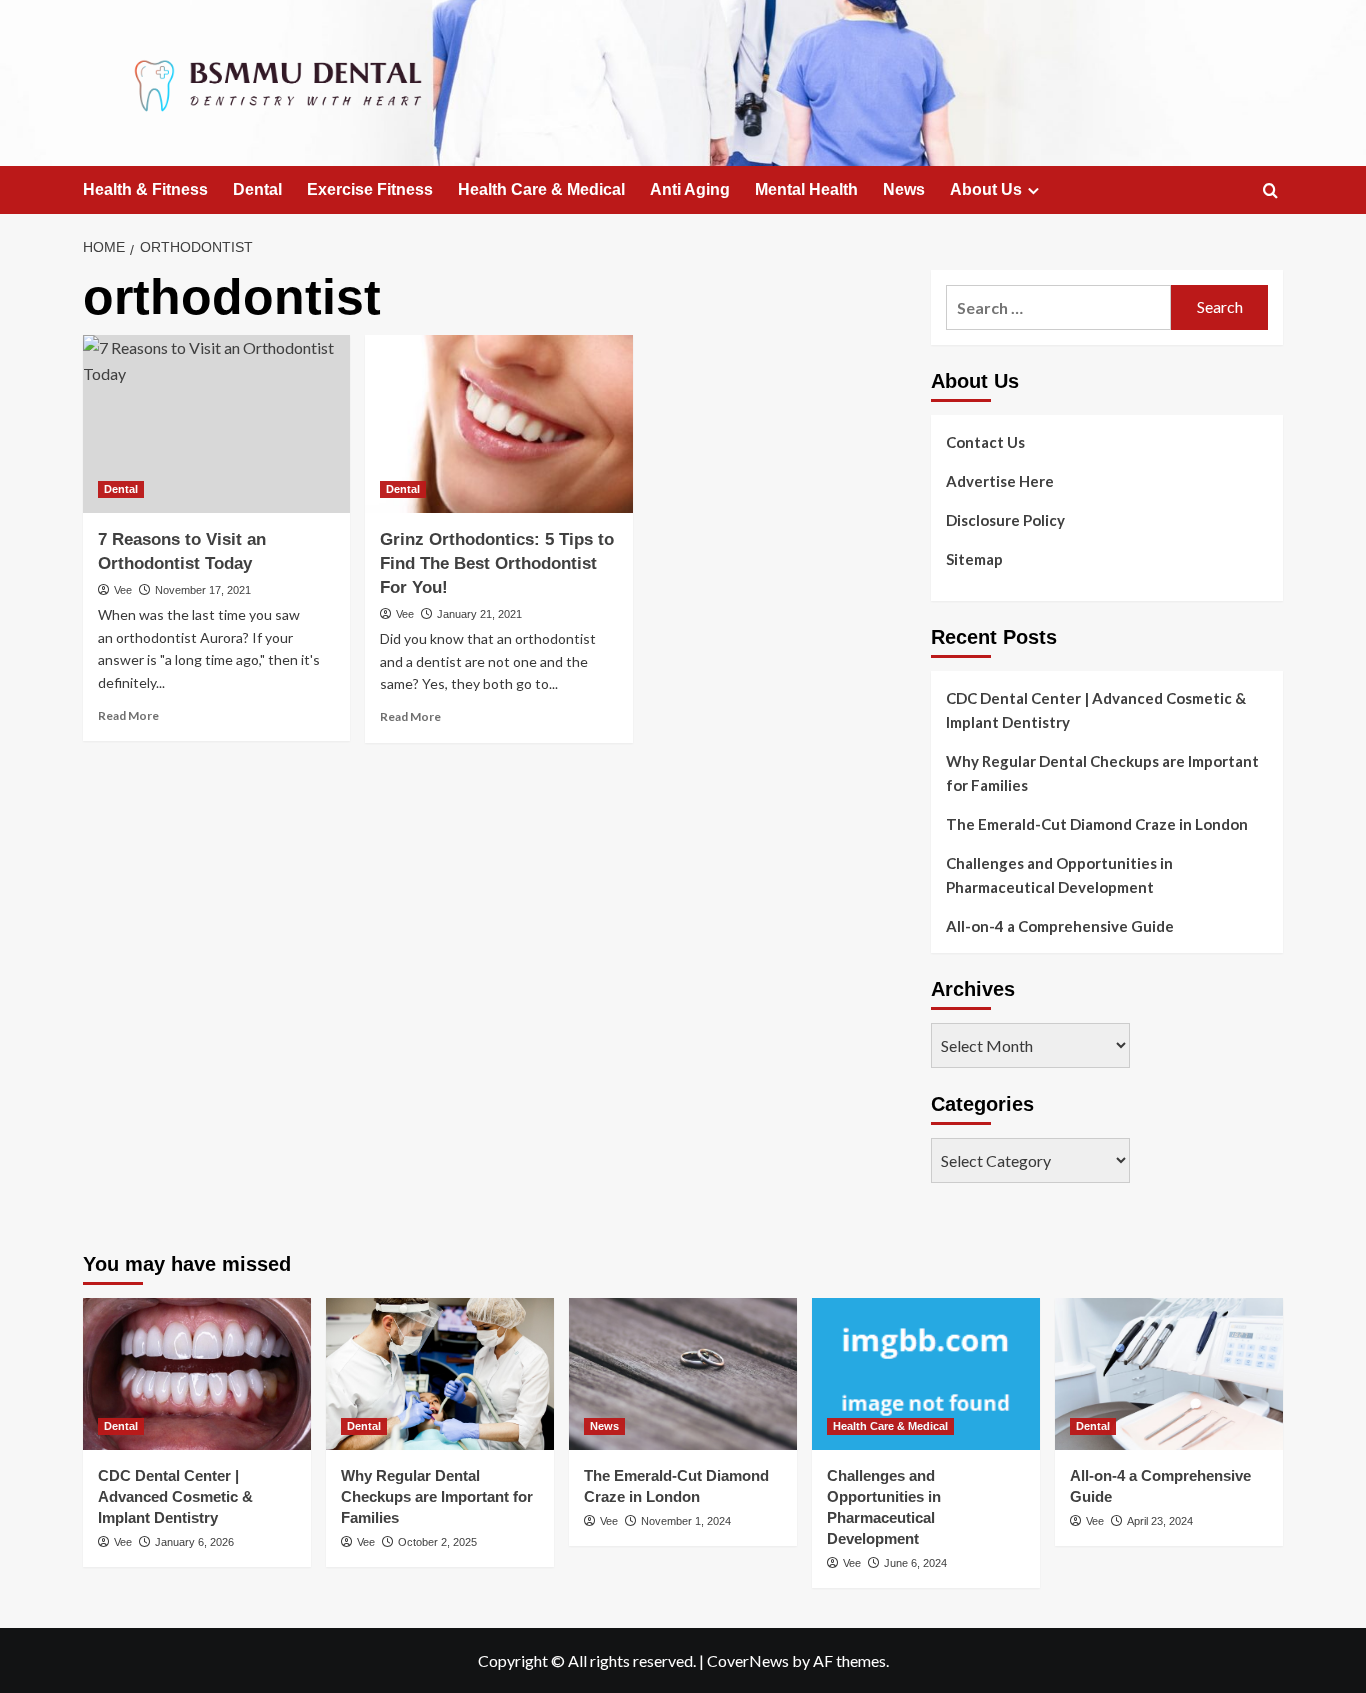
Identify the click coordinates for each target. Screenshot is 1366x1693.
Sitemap (974, 559)
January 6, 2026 (194, 1542)
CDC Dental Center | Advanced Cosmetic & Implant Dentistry (1096, 710)
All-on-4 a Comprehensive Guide (1060, 926)
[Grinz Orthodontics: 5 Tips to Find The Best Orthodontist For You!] (498, 424)
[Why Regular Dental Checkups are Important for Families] (440, 1374)
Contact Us (985, 442)
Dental (257, 189)
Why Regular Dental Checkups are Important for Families (1102, 773)
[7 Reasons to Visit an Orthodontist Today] (216, 424)
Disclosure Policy (1005, 520)
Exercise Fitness (370, 189)
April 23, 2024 (1160, 1521)
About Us (986, 189)
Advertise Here (1000, 481)
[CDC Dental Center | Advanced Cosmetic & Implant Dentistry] (197, 1374)
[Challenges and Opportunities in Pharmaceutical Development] (926, 1374)
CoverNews (748, 1660)
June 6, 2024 (915, 1563)
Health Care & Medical (541, 189)
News (904, 189)
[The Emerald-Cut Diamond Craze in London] (683, 1374)
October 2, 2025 (437, 1542)
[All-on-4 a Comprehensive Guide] (1169, 1374)
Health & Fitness (145, 189)
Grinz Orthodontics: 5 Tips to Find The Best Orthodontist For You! (497, 563)
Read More (128, 715)
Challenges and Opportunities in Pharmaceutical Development (1059, 875)
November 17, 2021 (203, 590)
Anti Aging (690, 189)
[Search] (1270, 191)
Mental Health (806, 189)
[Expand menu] (1033, 190)
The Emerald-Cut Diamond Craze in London (1097, 824)
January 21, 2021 (479, 614)
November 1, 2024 (686, 1521)
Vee (123, 590)
